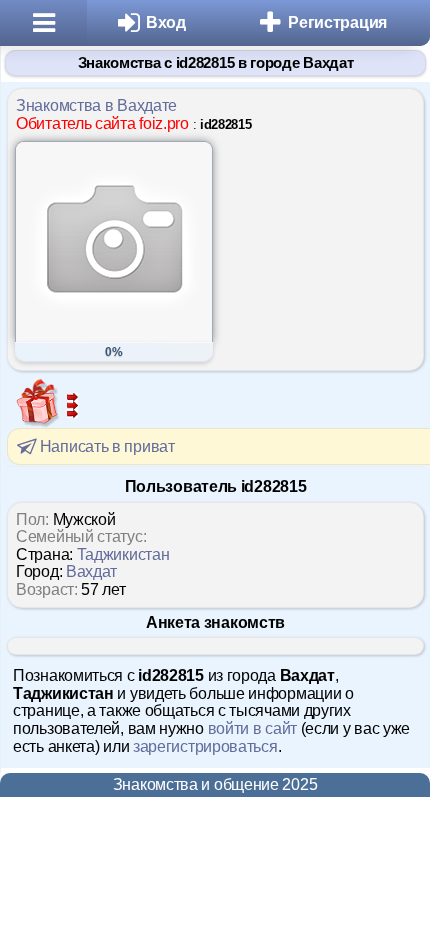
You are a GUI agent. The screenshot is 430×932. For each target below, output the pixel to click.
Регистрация (337, 22)
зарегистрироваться (205, 746)
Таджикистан (123, 554)
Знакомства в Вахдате (96, 105)
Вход (166, 22)
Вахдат (91, 571)
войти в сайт (252, 728)
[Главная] (43, 23)
